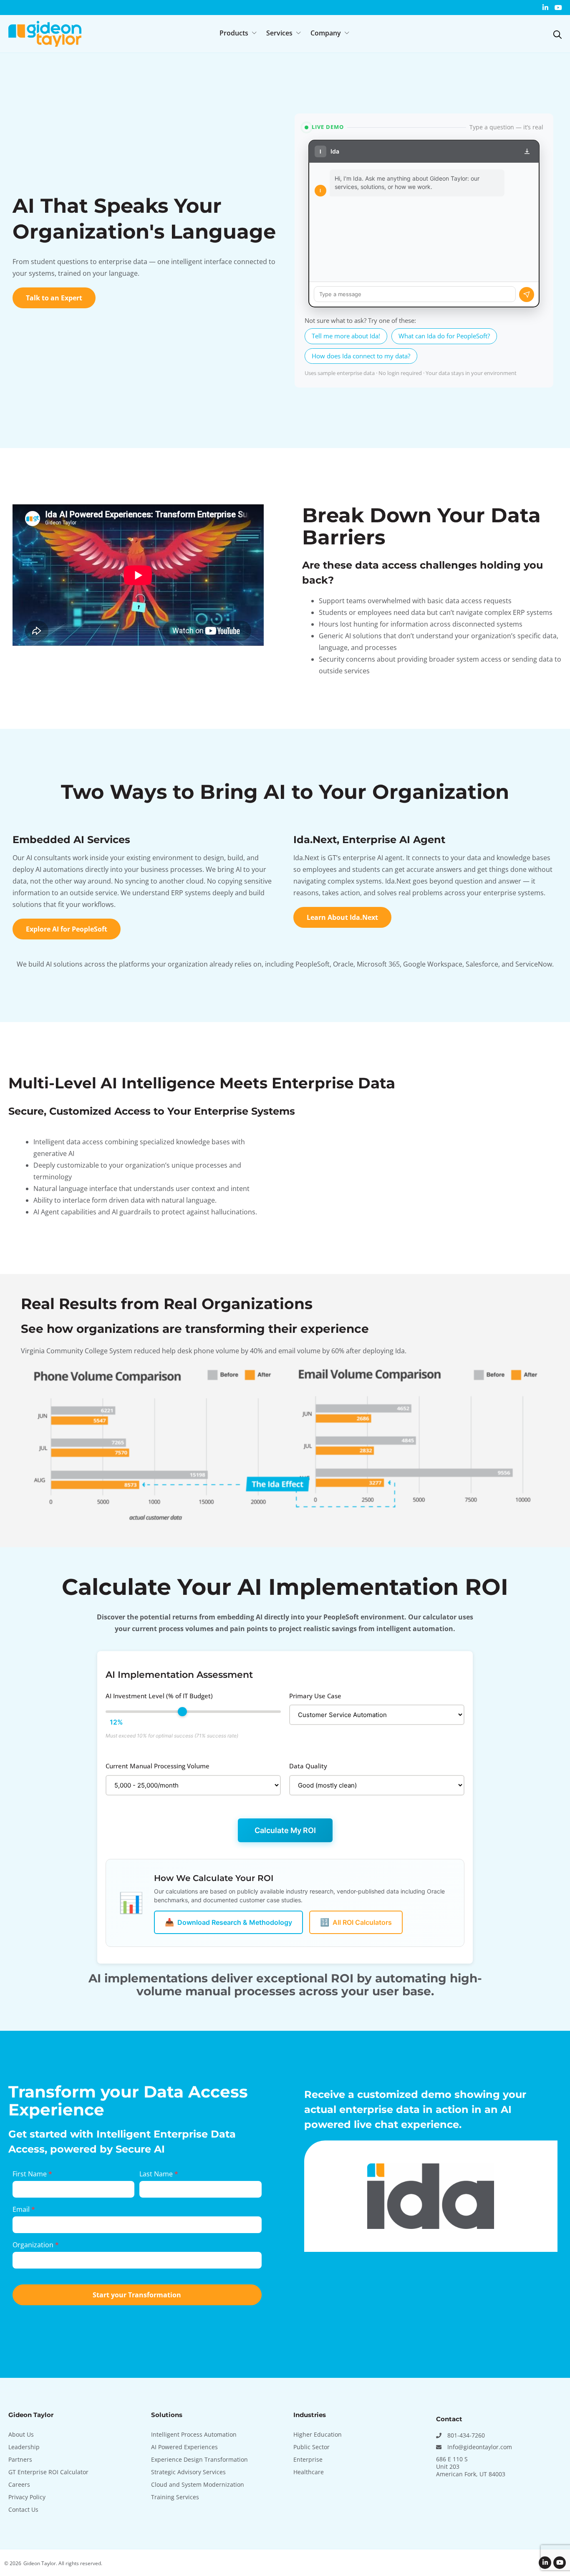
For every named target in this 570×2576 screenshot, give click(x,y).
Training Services (175, 2497)
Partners (20, 2459)
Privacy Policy (27, 2497)
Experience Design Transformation (199, 2459)
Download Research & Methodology (228, 1922)
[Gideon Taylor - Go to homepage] (45, 34)
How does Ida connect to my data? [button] (361, 356)
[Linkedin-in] (545, 8)
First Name (32, 2174)
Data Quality (308, 1766)
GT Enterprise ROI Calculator (48, 2472)
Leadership (24, 2447)
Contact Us (23, 2509)
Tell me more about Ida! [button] (346, 336)
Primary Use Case (315, 1696)
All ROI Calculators (356, 1922)
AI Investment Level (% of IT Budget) (159, 1696)
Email (24, 2209)
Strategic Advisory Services (188, 2472)
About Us (21, 2434)
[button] (239, 33)
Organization (36, 2245)
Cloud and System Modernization (198, 2484)
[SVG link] (557, 35)
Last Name (159, 2174)
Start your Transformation (137, 2295)
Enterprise (308, 2459)
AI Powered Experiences (184, 2447)
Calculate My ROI (285, 1830)
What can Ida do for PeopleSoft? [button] (444, 336)
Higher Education (318, 2434)
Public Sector (311, 2447)
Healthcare (309, 2472)
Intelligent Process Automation (194, 2434)
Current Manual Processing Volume (158, 1766)
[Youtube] (558, 8)
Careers (19, 2484)
